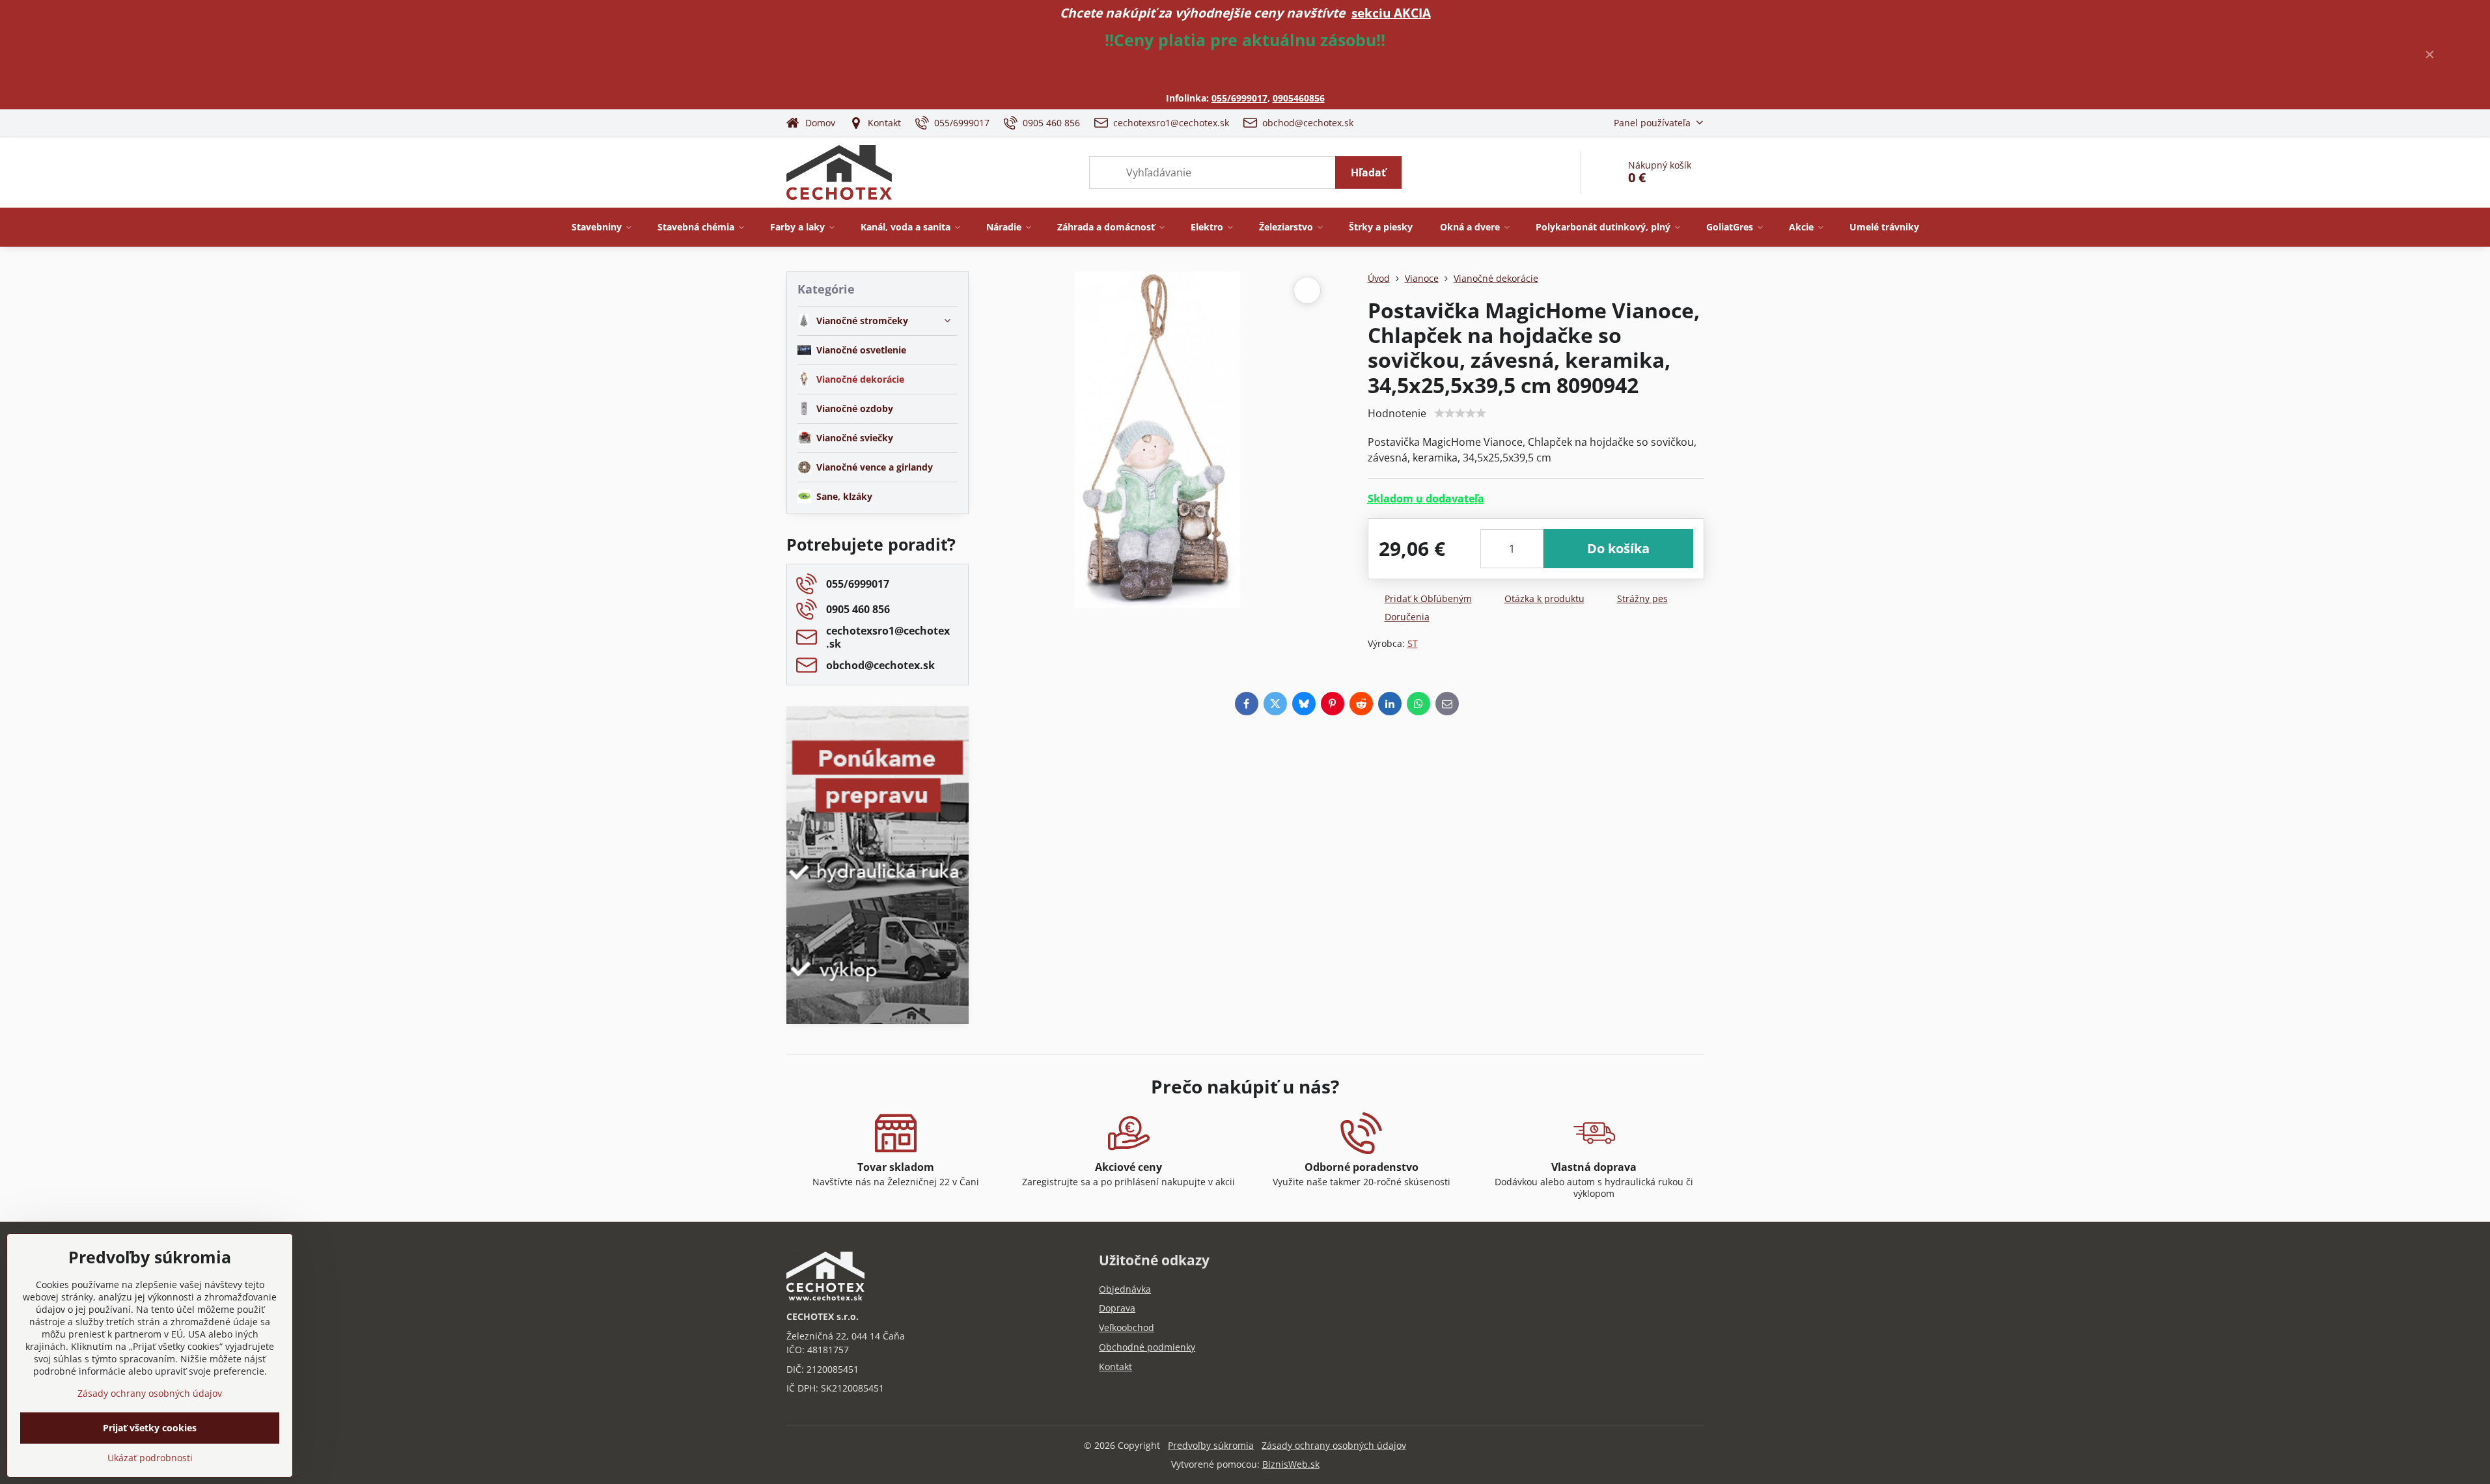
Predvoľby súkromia (1211, 1445)
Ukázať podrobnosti (150, 1458)
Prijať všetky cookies (150, 1428)
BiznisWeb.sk (1291, 1464)
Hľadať (1368, 172)
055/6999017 (1239, 98)
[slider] (1460, 413)
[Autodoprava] (878, 930)
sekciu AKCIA (1391, 13)
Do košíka (1618, 548)
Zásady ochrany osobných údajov (1334, 1445)
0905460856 (1299, 98)
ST (1413, 643)
